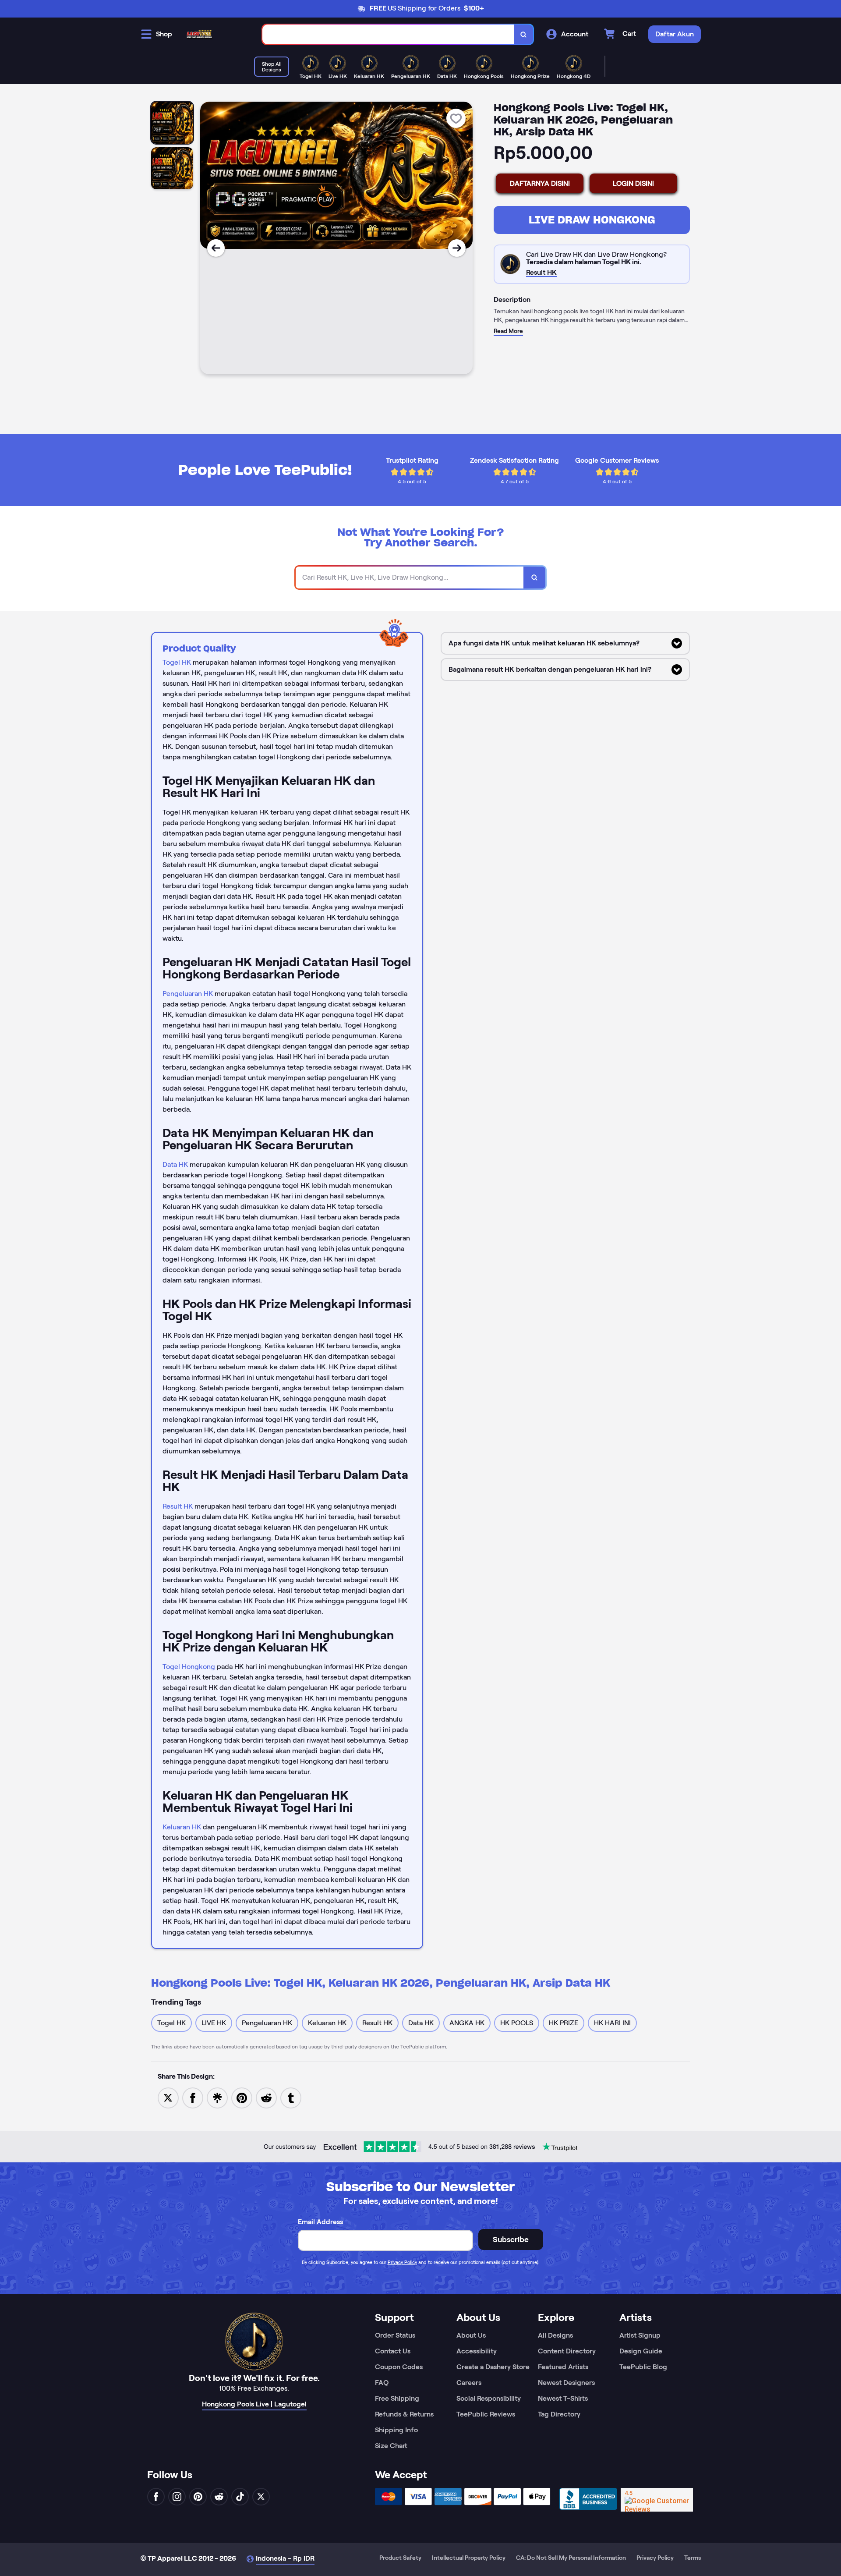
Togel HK (177, 662)
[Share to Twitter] (168, 2097)
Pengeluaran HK (188, 994)
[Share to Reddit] (266, 2097)
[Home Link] (199, 34)
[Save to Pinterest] (242, 2097)
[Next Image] (457, 248)
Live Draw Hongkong (592, 220)
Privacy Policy (402, 2262)
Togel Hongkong (189, 1667)
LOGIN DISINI (633, 183)
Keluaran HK (182, 1827)
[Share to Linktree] (217, 2097)
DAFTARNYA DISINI (540, 183)
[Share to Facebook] (193, 2097)
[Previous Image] (216, 248)
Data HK (175, 1164)
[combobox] (388, 34)
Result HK (178, 1506)
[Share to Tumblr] (291, 2097)
